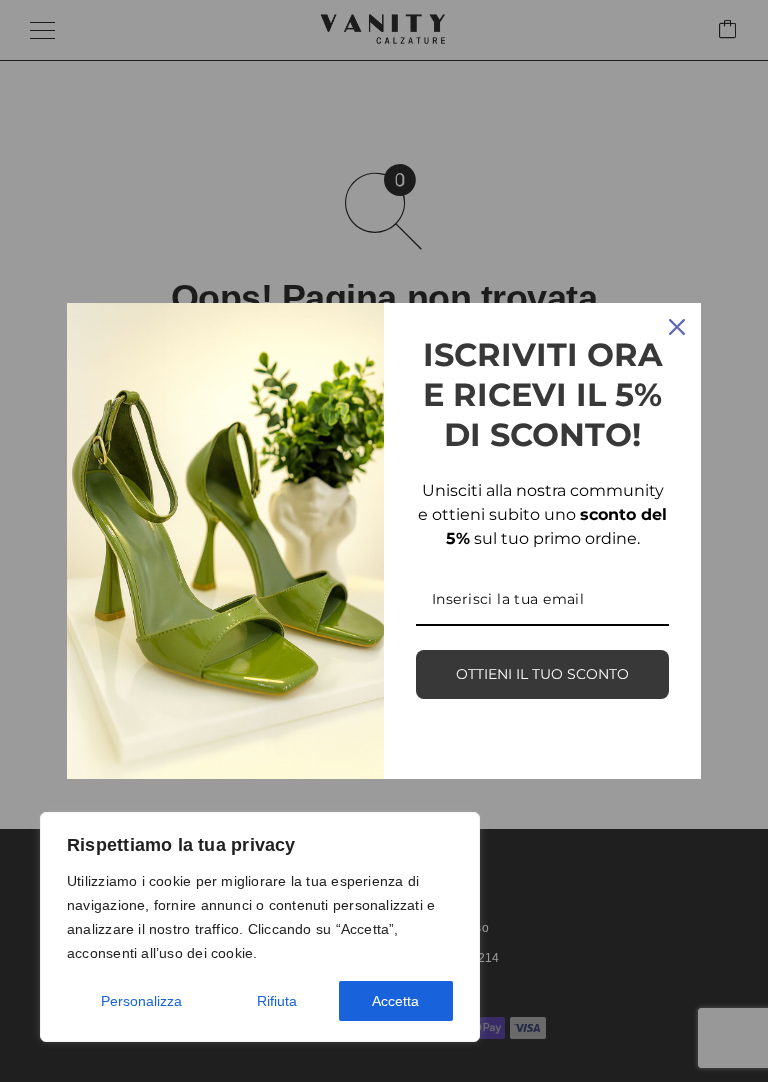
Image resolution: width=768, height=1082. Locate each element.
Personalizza (141, 1001)
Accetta (395, 1001)
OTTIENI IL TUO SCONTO (542, 674)
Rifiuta (277, 1001)
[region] (260, 927)
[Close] (677, 327)
